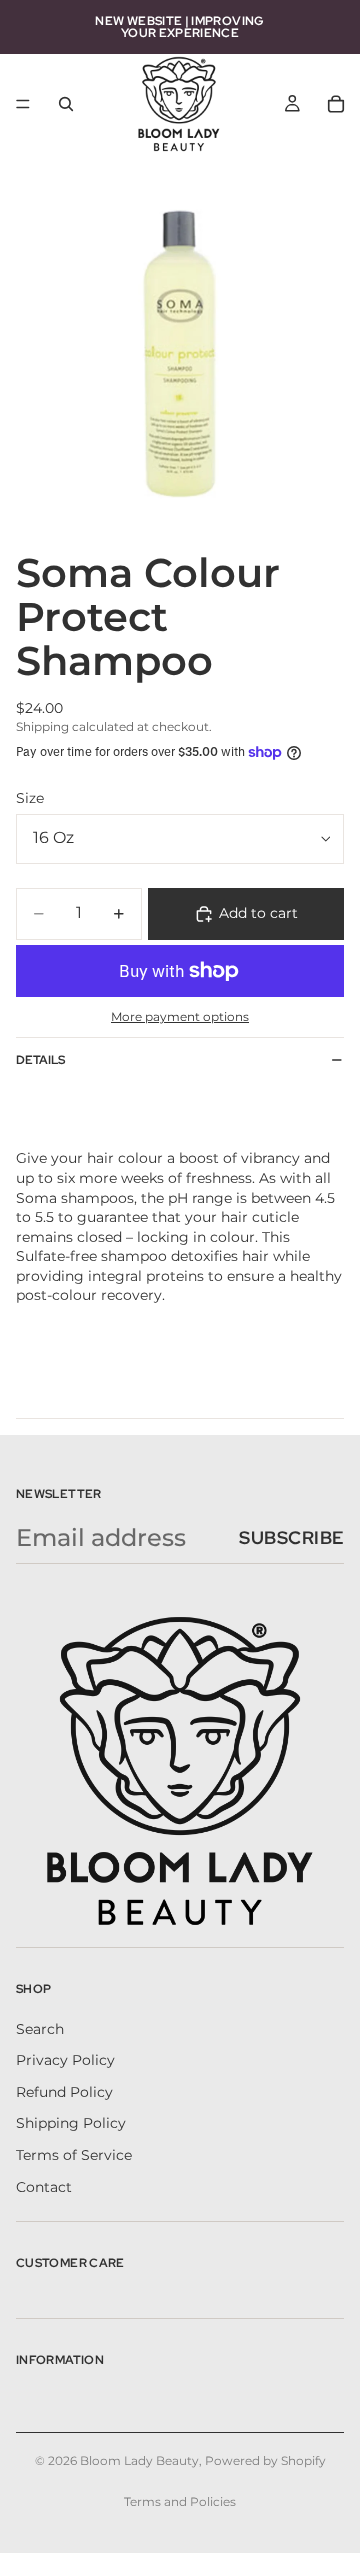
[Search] (66, 104)
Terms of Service (74, 2155)
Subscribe (291, 1537)
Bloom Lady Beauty (139, 2460)
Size (30, 798)
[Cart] (336, 104)
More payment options (180, 1017)
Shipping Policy (71, 2123)
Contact (44, 2186)
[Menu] (23, 104)
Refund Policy (64, 2092)
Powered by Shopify (265, 2460)
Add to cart (258, 913)
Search (40, 2029)
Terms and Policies (180, 2501)
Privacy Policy (65, 2060)
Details (40, 1060)
